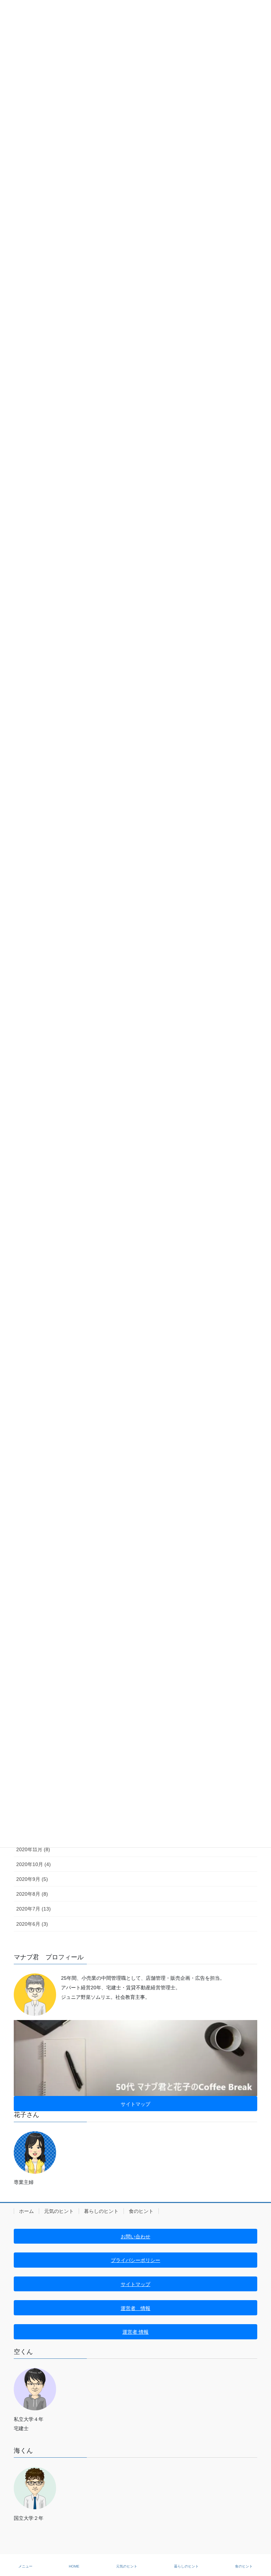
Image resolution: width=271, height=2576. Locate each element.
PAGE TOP (260, 2544)
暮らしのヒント (101, 2211)
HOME (74, 2566)
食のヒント (141, 2211)
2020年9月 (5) (32, 1879)
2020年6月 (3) (32, 1924)
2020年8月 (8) (32, 1894)
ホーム (26, 2211)
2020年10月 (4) (34, 1864)
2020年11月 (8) (33, 1849)
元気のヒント (59, 2211)
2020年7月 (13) (34, 1909)
